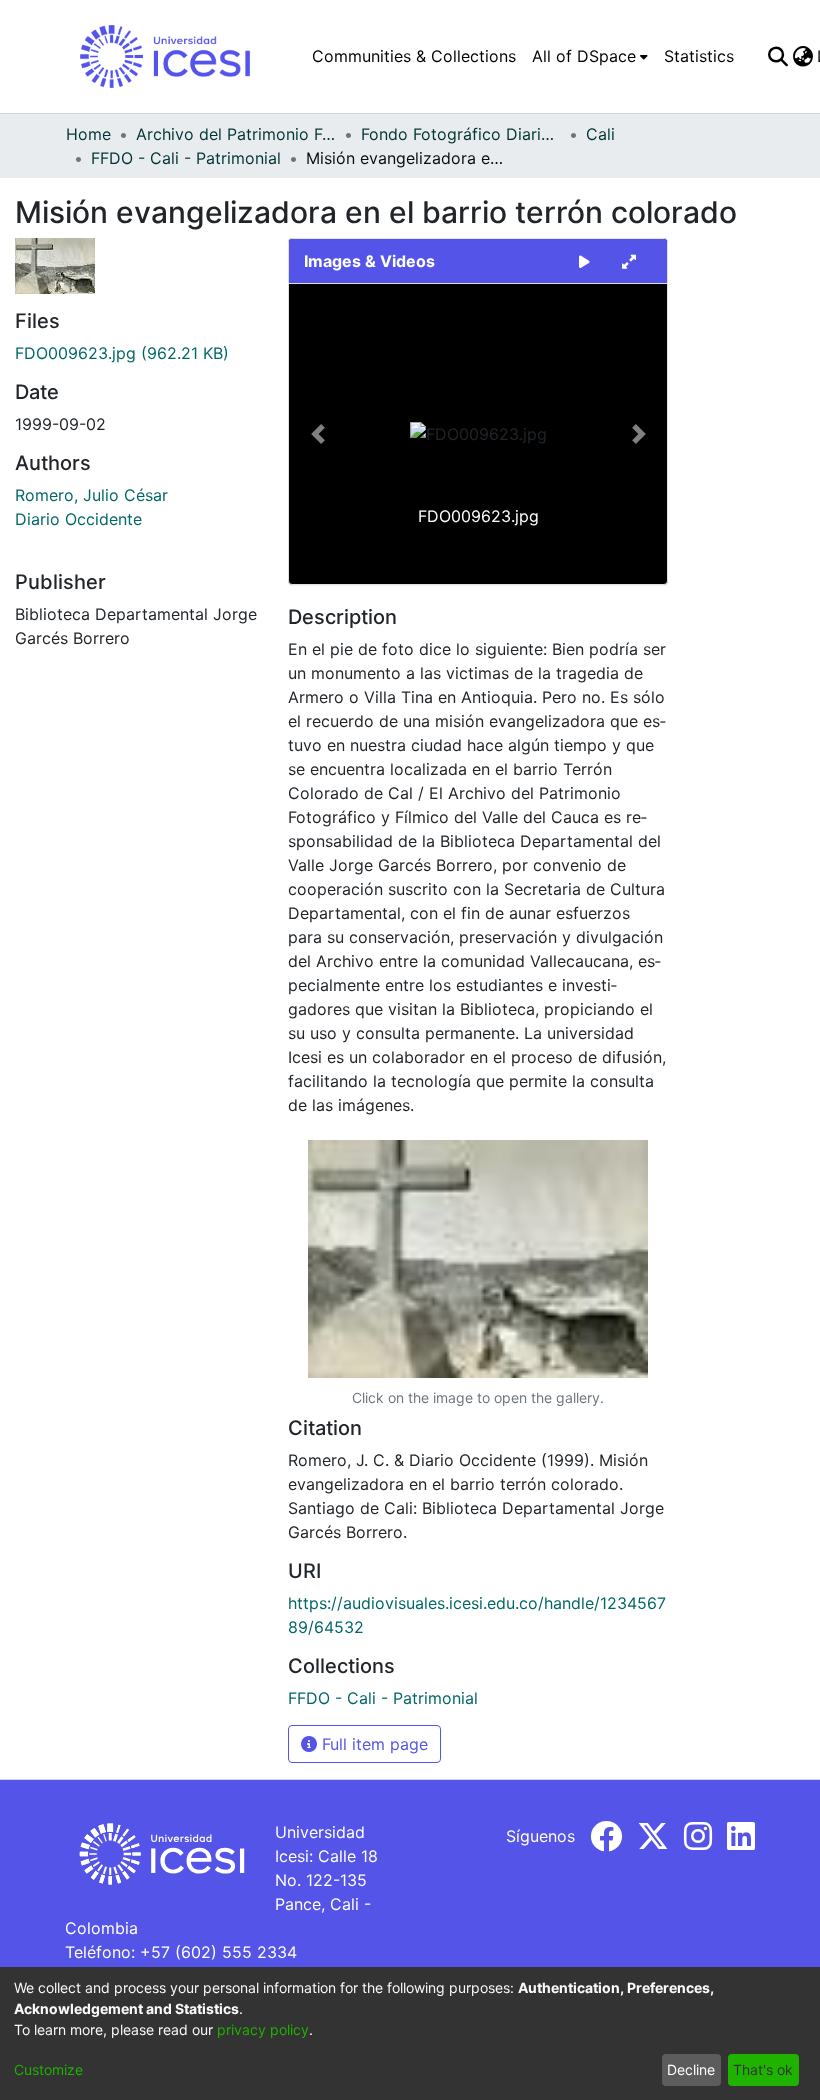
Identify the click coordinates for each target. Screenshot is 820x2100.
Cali (600, 134)
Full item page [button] (372, 1744)
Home (88, 134)
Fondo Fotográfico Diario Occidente (461, 134)
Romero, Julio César (91, 495)
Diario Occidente (78, 519)
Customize (48, 2069)
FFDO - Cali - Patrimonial (186, 158)
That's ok (763, 2069)
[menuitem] (590, 56)
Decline (691, 2069)
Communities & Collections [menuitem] (414, 56)
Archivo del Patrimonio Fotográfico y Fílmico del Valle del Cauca (236, 134)
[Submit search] (777, 56)
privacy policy (263, 2029)
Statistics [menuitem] (699, 56)
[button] (317, 434)
